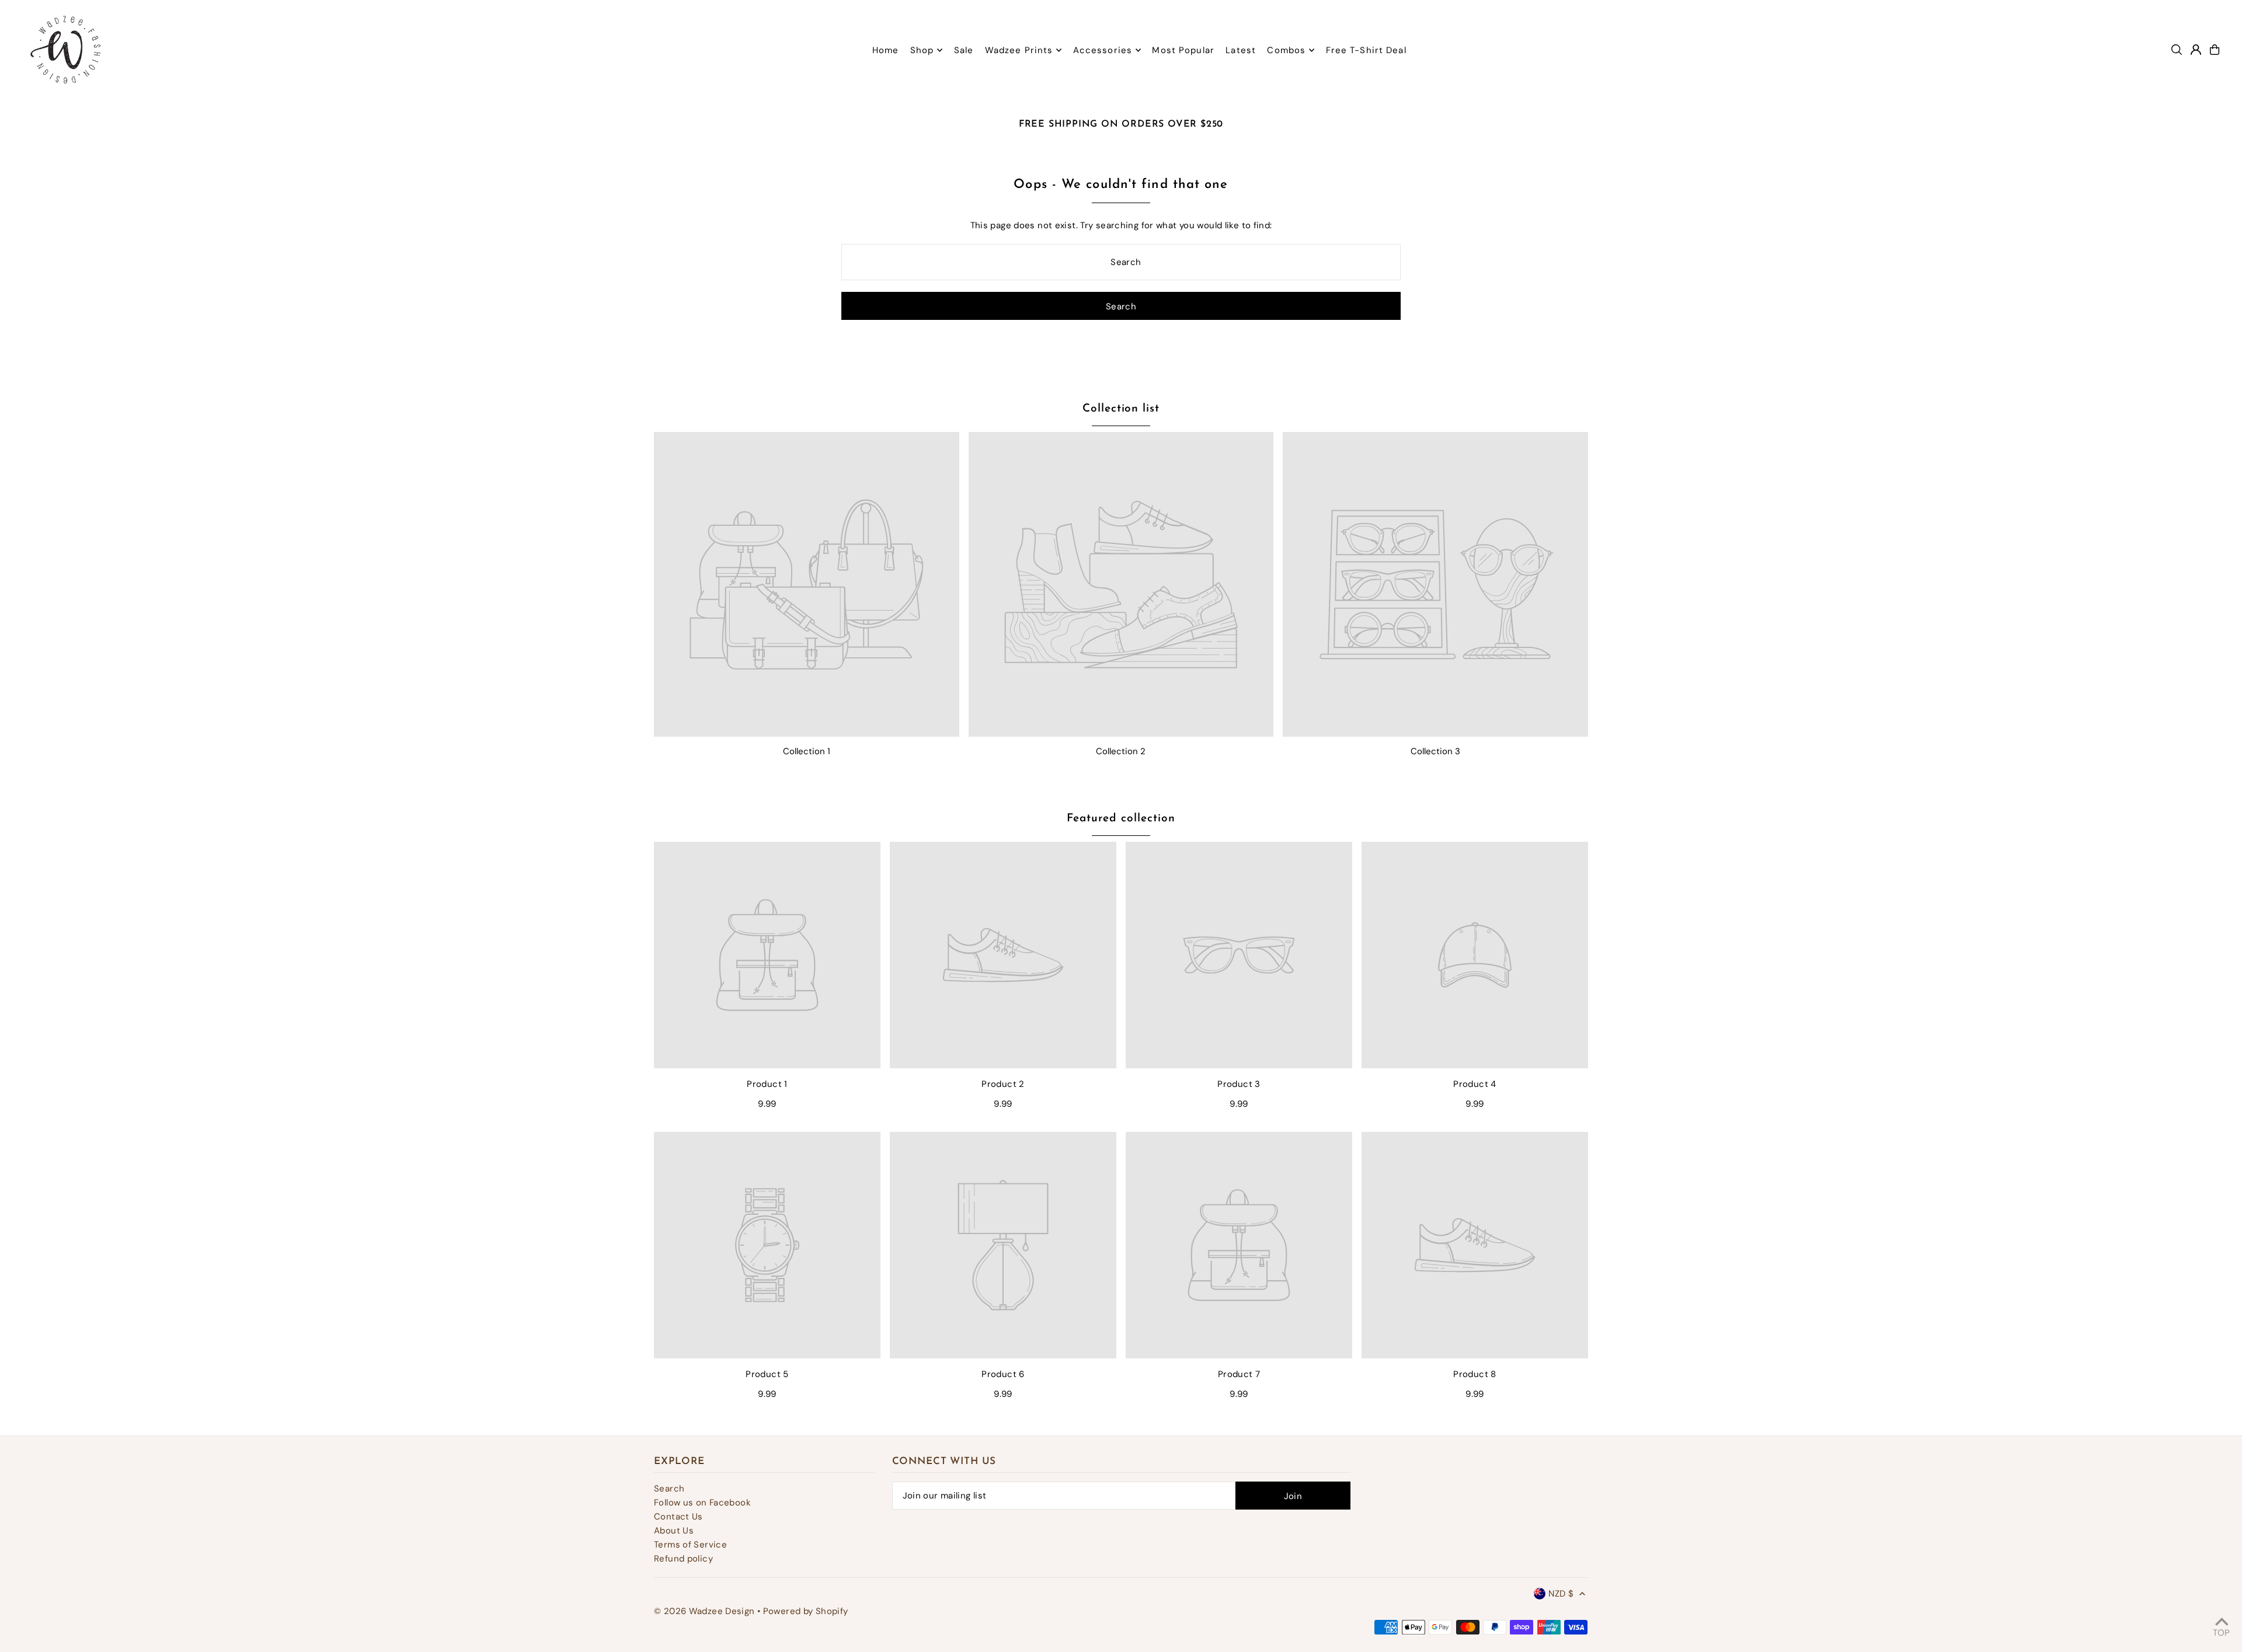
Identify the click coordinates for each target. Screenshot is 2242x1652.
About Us (674, 1531)
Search (669, 1489)
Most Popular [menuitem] (1183, 50)
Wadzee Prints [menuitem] (1019, 50)
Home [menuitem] (886, 50)
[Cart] (2215, 50)
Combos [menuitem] (1286, 50)
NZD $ (1561, 1594)
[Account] (2196, 50)
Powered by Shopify (806, 1611)
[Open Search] (2177, 50)
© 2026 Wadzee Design (704, 1611)
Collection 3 (1435, 751)
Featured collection (1121, 819)
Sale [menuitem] (964, 50)
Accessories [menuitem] (1103, 50)
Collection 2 (1121, 751)
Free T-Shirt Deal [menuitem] (1366, 50)
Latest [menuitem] (1241, 50)
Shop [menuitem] (922, 50)
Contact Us (678, 1517)
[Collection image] (807, 585)
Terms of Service (690, 1545)
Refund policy (683, 1559)
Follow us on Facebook (702, 1503)
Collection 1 (807, 751)
